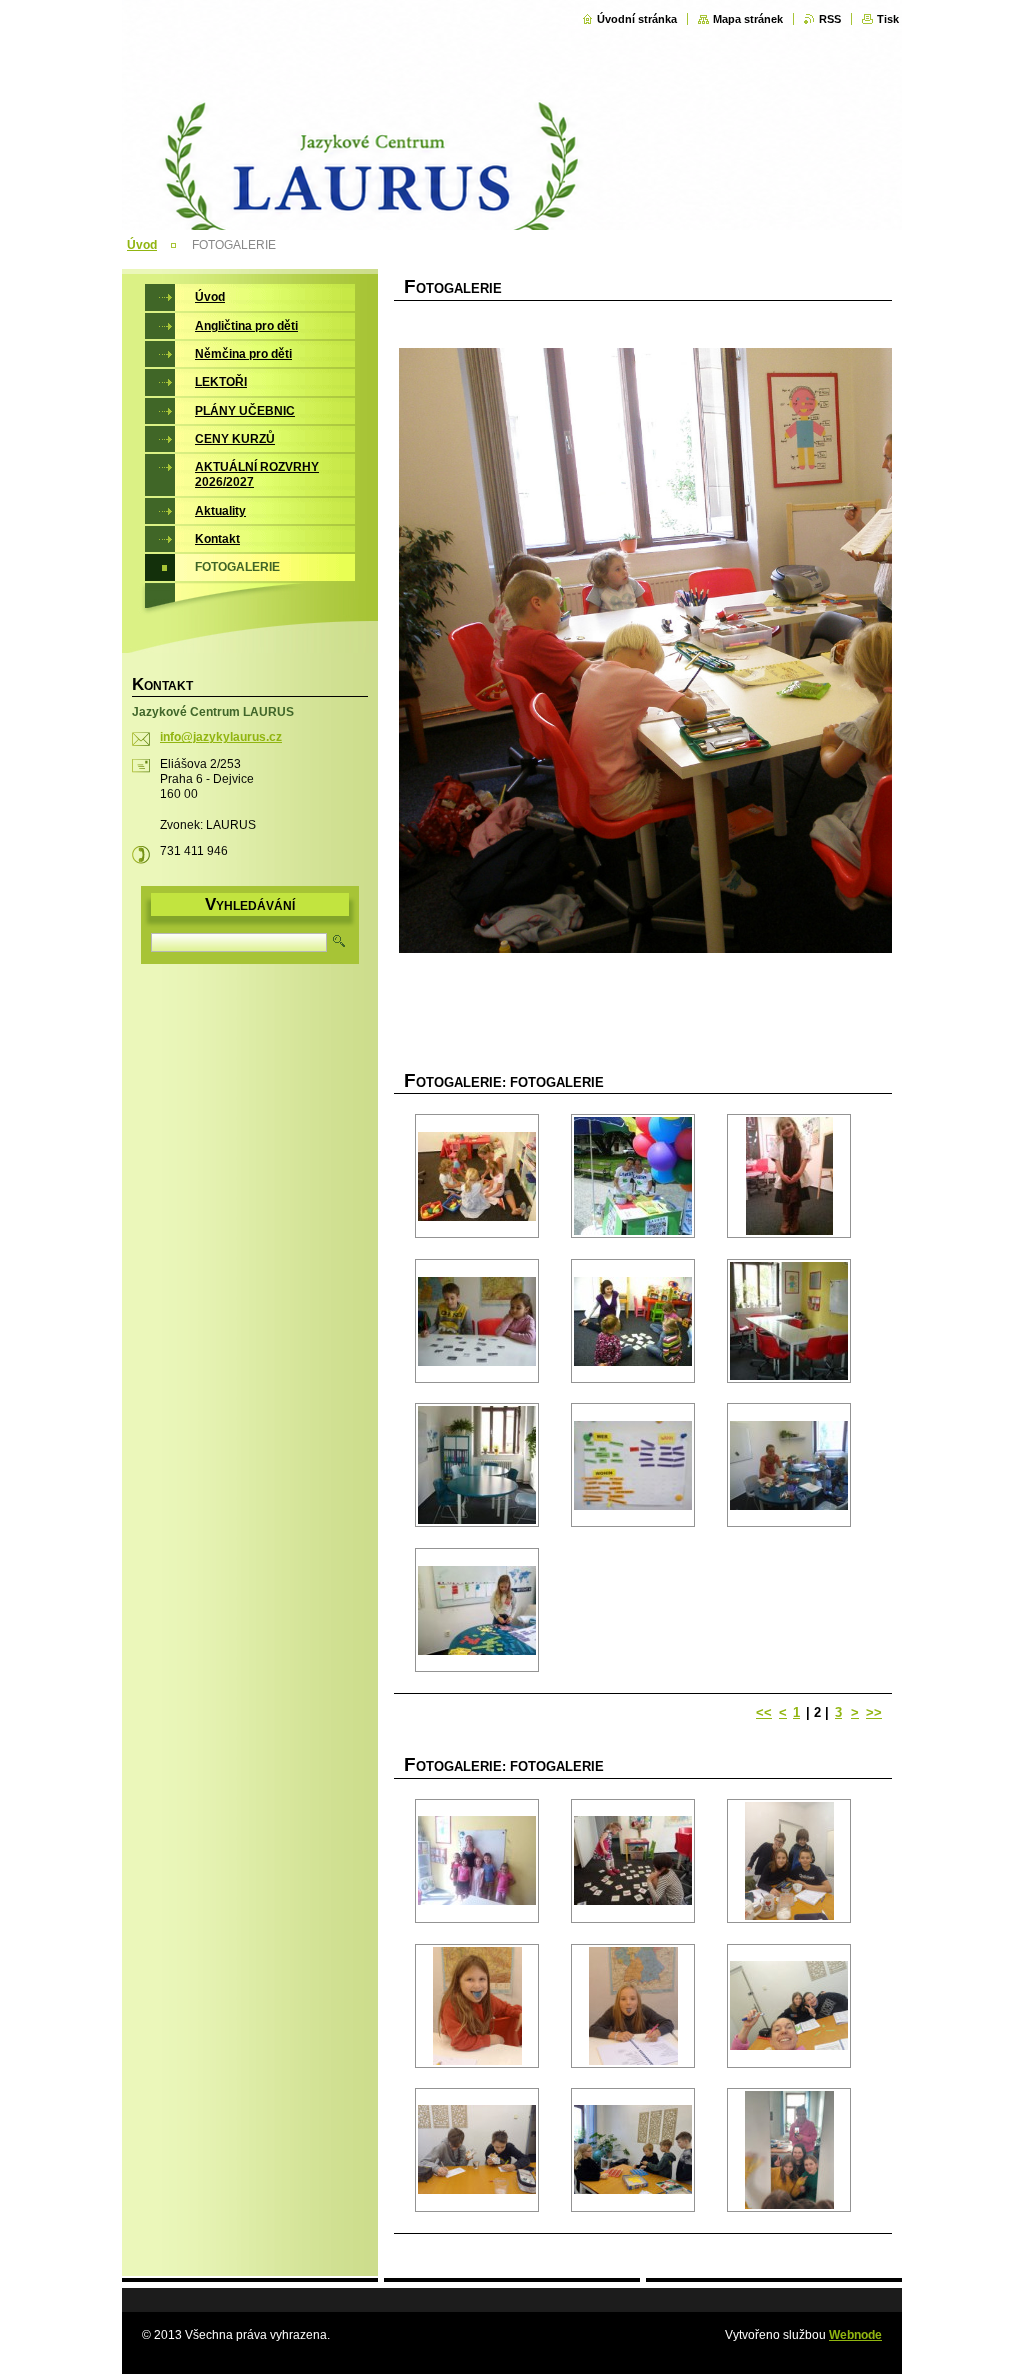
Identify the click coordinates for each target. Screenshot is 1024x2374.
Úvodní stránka (637, 19)
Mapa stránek (748, 19)
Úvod (142, 245)
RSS (830, 19)
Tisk (888, 19)
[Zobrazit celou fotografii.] (477, 1176)
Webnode (855, 2335)
